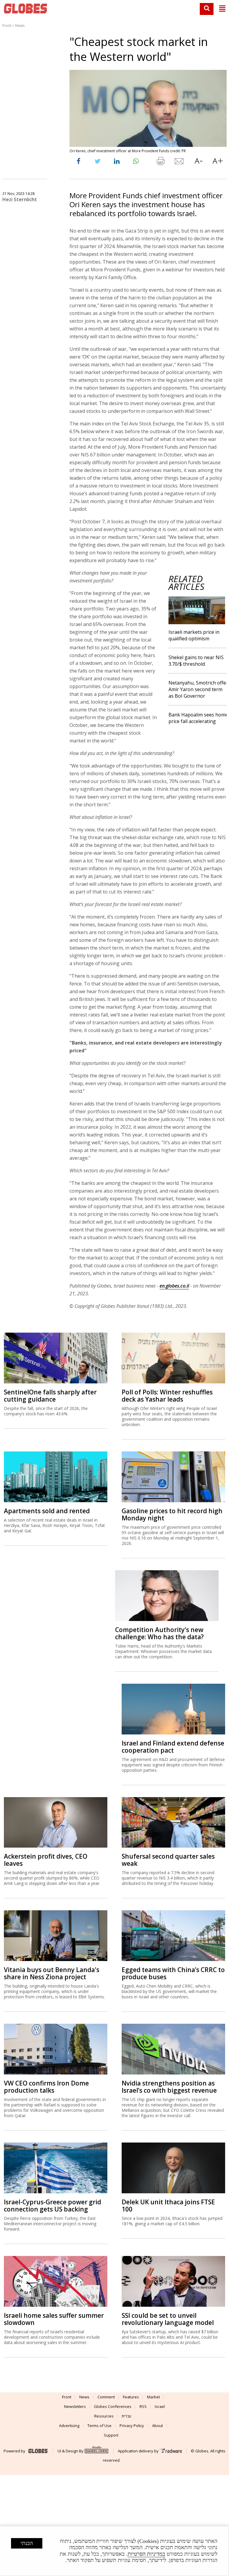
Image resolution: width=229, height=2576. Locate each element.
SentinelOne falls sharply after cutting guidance (50, 1396)
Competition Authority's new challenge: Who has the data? (159, 1633)
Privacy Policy (132, 2426)
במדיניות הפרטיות (146, 2554)
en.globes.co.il (174, 1286)
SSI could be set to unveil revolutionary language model (168, 2319)
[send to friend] (180, 162)
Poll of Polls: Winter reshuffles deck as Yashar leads (167, 1396)
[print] (160, 162)
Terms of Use (99, 2426)
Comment (106, 2397)
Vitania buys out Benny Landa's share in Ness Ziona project (52, 1973)
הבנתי (27, 2543)
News (20, 26)
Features (131, 2397)
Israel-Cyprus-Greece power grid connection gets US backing (52, 2206)
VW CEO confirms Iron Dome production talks (46, 2087)
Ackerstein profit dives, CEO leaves (46, 1860)
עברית (127, 2416)
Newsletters (75, 2406)
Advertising (69, 2426)
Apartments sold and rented (47, 1511)
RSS (143, 2406)
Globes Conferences (113, 2406)
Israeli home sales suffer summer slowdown (54, 2319)
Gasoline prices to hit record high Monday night (172, 1514)
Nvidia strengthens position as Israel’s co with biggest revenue (169, 2087)
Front (7, 26)
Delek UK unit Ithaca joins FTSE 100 (168, 2206)
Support (111, 2435)
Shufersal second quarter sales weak (168, 1860)
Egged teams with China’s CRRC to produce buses (173, 1973)
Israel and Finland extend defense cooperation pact (173, 1747)
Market (153, 2397)
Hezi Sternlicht (20, 199)
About (157, 2426)
